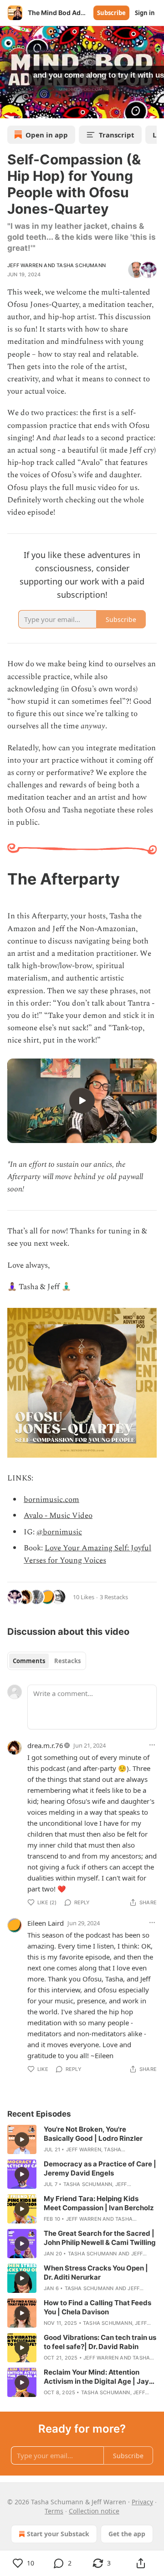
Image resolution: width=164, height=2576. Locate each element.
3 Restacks (114, 1597)
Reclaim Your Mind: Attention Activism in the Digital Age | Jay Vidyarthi (96, 2377)
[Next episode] (30, 108)
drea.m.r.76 (45, 1745)
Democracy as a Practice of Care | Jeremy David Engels (100, 2168)
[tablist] (47, 1661)
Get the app (127, 2534)
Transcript (117, 135)
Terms (54, 2511)
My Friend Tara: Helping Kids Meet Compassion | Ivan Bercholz (99, 2203)
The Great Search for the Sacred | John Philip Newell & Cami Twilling (100, 2238)
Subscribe (111, 13)
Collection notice (94, 2511)
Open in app (47, 135)
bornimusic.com (51, 1500)
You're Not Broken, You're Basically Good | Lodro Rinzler (93, 2134)
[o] (82, 1101)
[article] (82, 2139)
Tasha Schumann (81, 265)
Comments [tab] (29, 1661)
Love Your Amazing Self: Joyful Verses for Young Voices (87, 1554)
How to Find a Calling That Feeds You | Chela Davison (97, 2307)
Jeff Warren (25, 265)
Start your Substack (58, 2534)
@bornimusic (59, 1532)
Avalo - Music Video (58, 1516)
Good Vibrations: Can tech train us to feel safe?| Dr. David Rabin (100, 2342)
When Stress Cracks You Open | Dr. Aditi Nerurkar (96, 2273)
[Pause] (10, 108)
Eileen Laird (46, 1923)
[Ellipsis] (152, 1745)
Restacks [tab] (67, 1661)
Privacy (142, 2502)
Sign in (145, 13)
